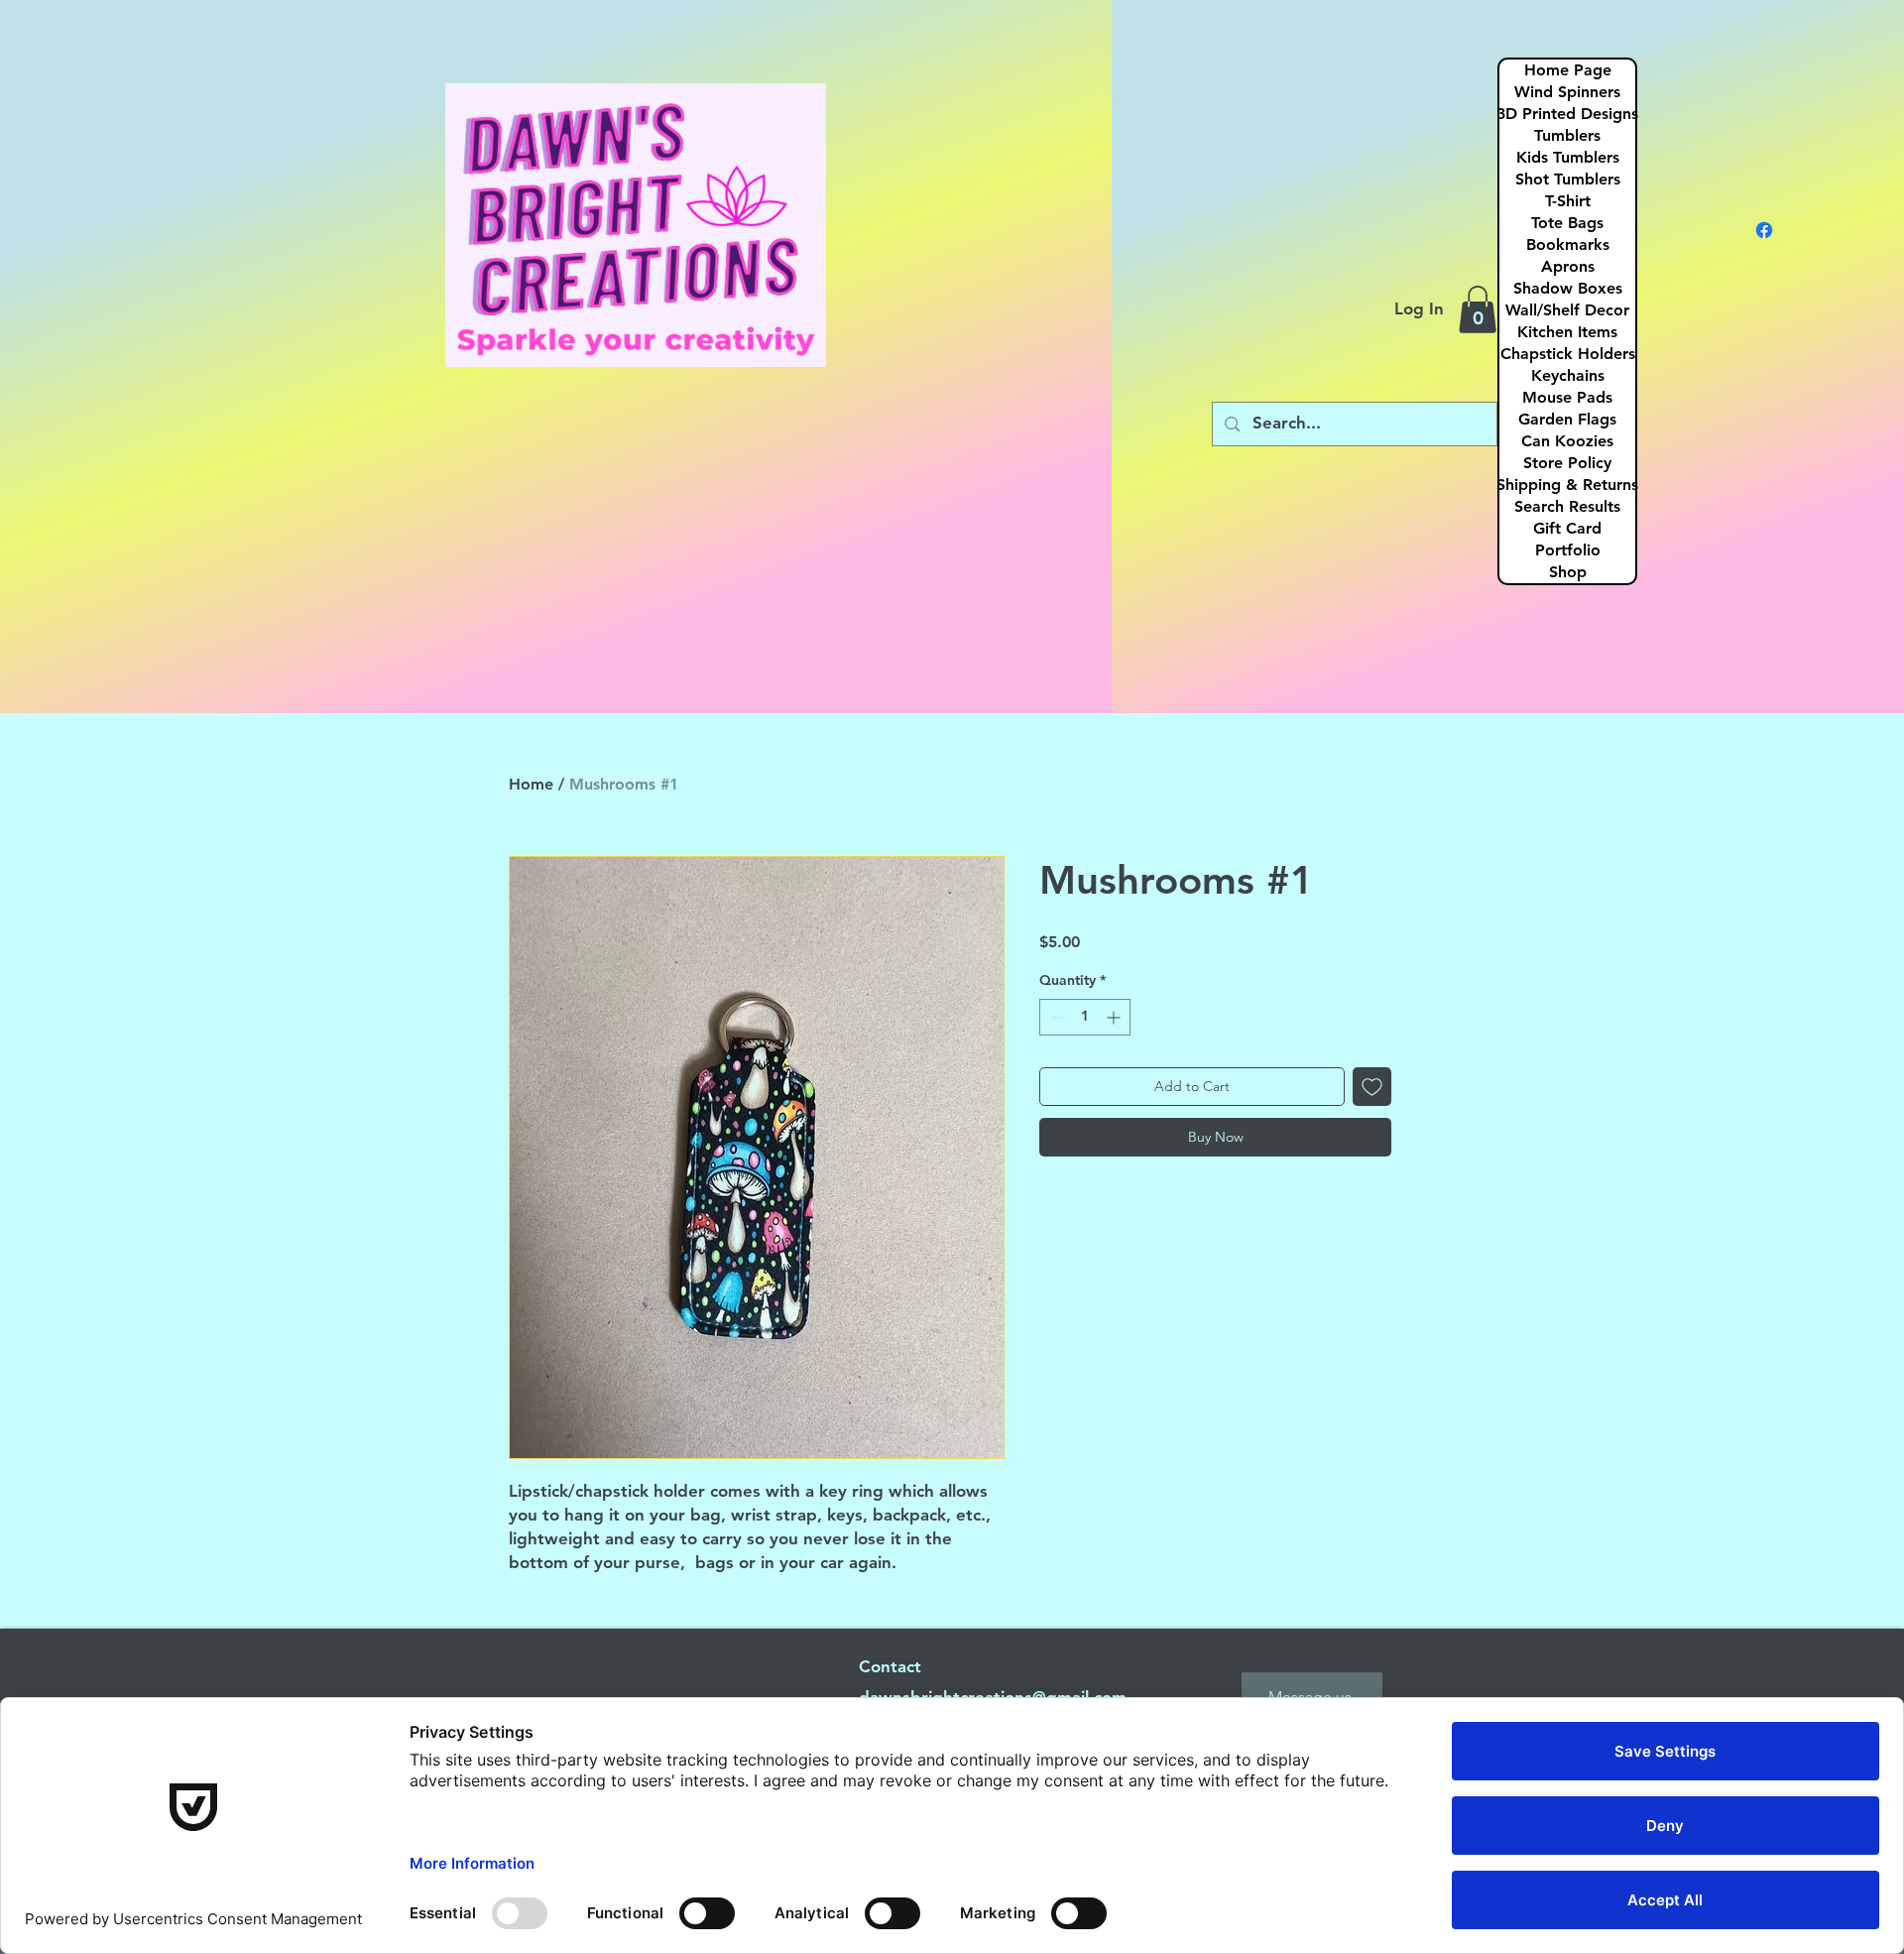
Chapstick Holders (1568, 354)
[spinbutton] (1085, 1017)
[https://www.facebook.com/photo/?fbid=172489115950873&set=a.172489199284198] (1764, 230)
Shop (1568, 572)
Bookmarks (1568, 244)
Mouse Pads (1567, 397)
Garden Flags (1567, 419)
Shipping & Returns (1567, 485)
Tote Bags (1567, 223)
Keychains (1568, 375)
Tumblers (1567, 135)
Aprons (1568, 266)
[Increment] (1115, 1017)
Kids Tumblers (1568, 157)
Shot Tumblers (1568, 179)
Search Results (1567, 506)
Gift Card (1567, 528)
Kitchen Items (1567, 332)
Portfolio (1568, 550)
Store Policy (1567, 463)
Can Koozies (1567, 441)
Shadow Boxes (1568, 288)
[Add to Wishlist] (1372, 1087)
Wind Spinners (1567, 92)
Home (531, 784)
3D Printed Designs (1567, 114)
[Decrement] (1055, 1017)
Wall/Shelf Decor (1567, 310)
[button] (1478, 309)
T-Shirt (1568, 201)
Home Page (1568, 70)
